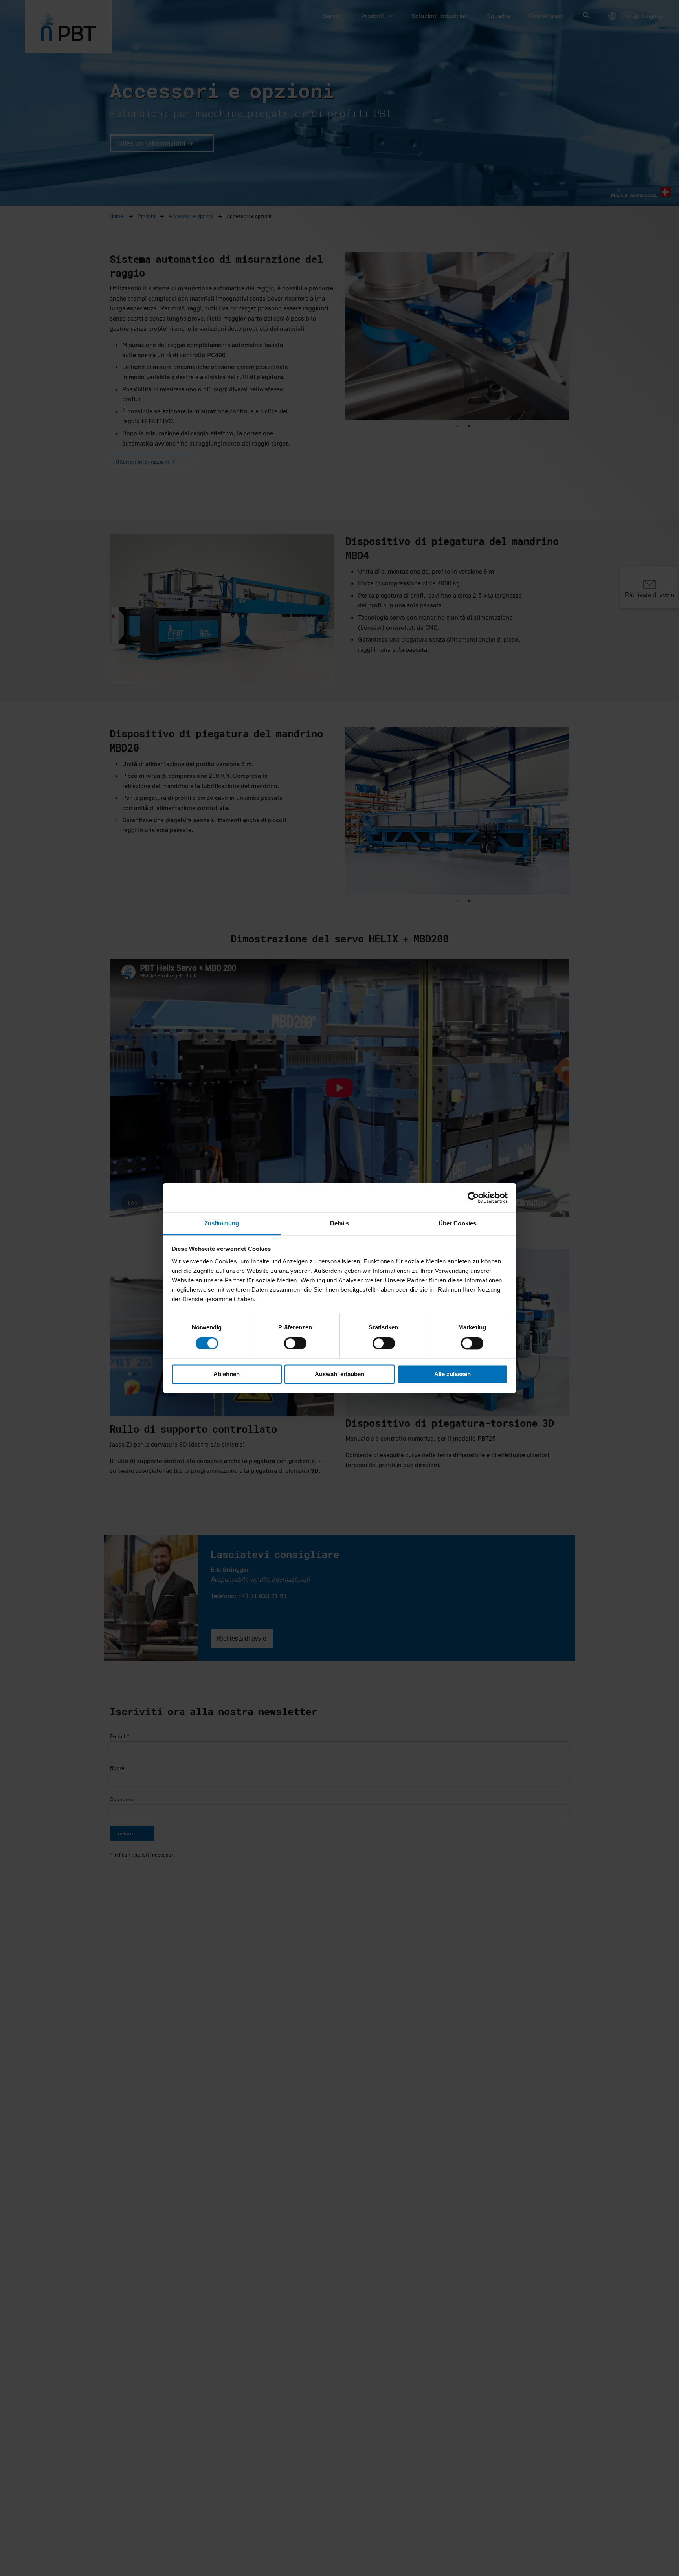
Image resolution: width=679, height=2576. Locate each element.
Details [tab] (340, 1223)
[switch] (295, 1343)
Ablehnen (227, 1374)
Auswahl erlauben (339, 1374)
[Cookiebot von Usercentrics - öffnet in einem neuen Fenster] (473, 1197)
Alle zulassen (452, 1374)
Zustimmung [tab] (222, 1223)
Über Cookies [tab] (457, 1223)
